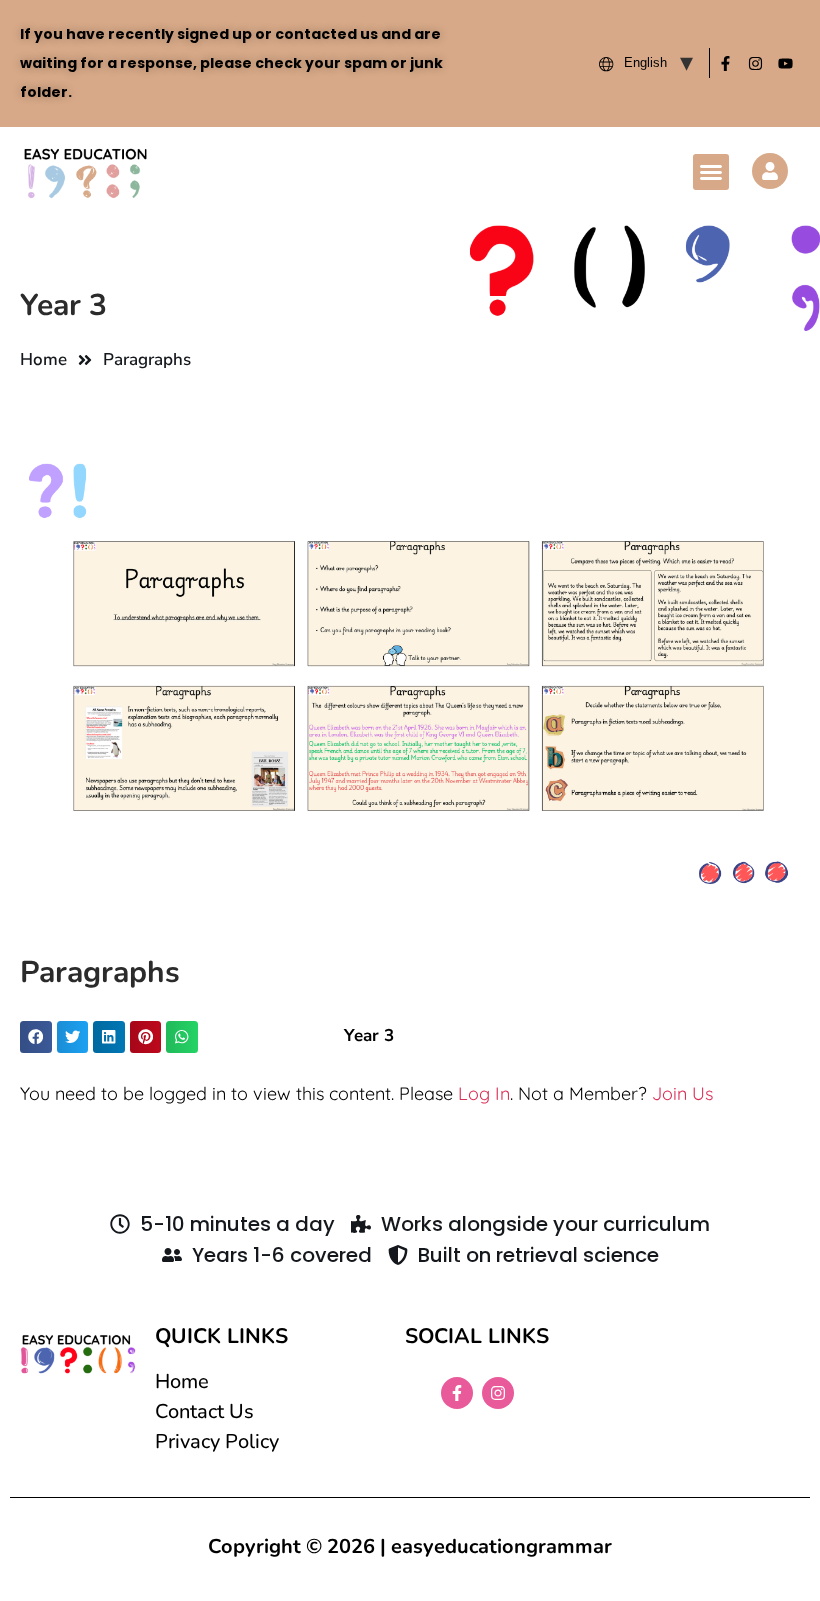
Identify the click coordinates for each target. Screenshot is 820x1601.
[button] (711, 172)
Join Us (682, 1093)
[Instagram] (755, 63)
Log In (484, 1093)
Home (43, 359)
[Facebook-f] (725, 63)
